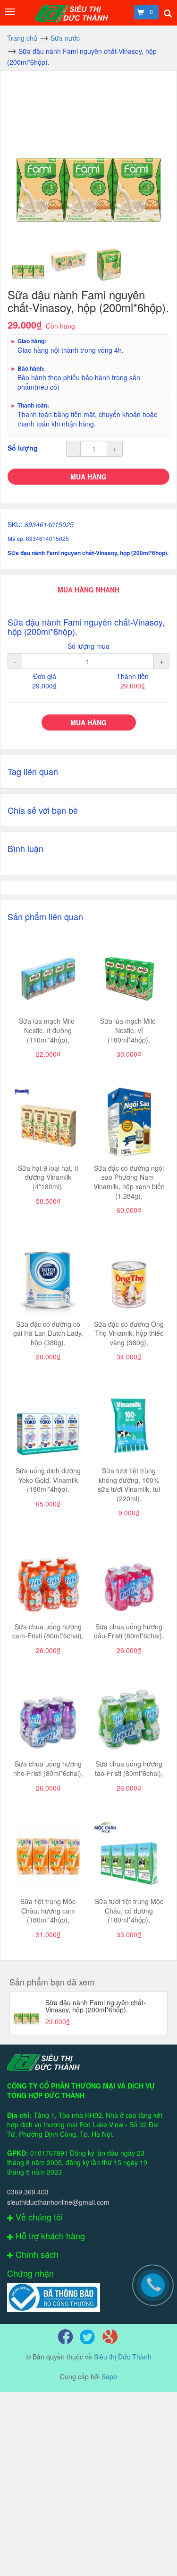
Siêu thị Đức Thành (123, 2357)
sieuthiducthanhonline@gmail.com (58, 2202)
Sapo (109, 2376)
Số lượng (23, 448)
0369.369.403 (28, 2192)
